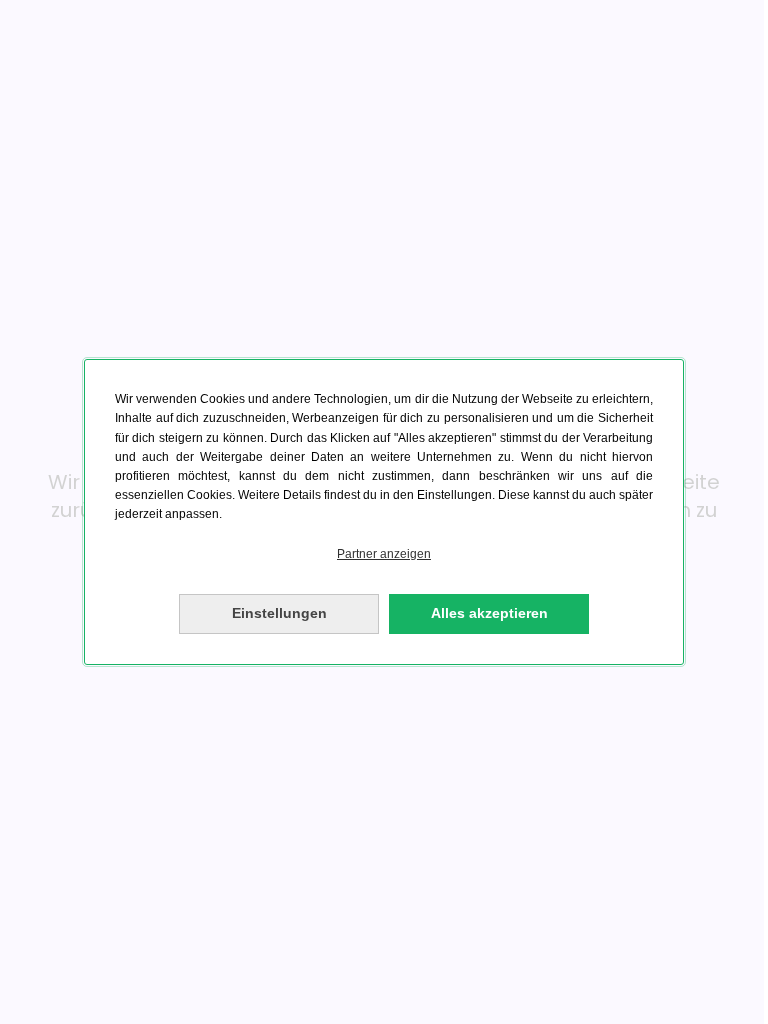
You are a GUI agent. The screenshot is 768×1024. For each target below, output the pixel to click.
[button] (384, 554)
